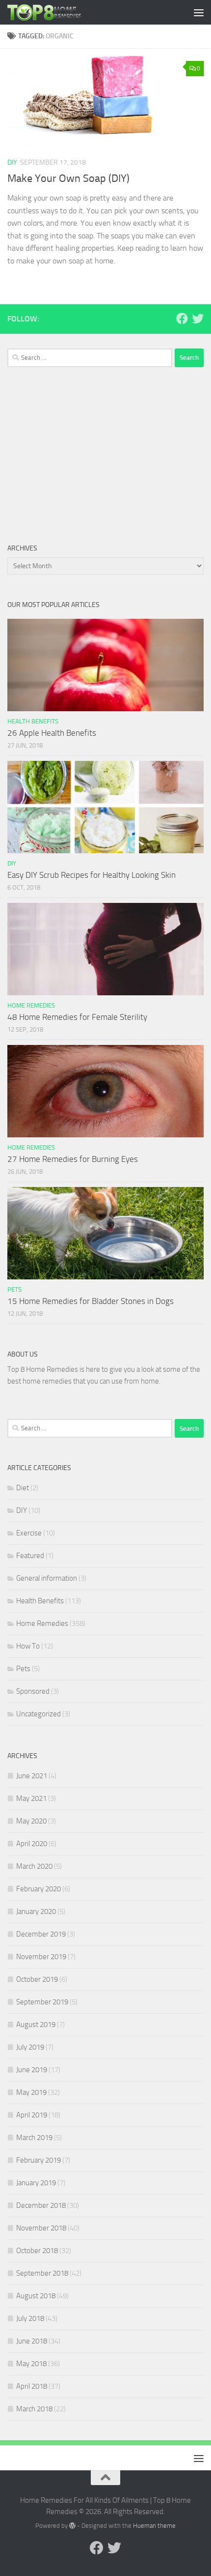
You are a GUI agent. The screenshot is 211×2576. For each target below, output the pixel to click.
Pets (14, 1289)
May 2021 (31, 1798)
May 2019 (31, 2092)
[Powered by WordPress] (72, 2526)
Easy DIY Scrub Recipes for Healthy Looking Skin (92, 875)
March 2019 (34, 2138)
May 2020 (31, 1821)
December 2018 (41, 2205)
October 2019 (37, 1979)
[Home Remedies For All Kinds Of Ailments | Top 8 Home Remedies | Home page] (57, 12)
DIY (12, 162)
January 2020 (36, 1911)
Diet (23, 1488)
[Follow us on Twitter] (198, 318)
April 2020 (32, 1844)
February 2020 (39, 1889)
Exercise (29, 1533)
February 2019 (39, 2160)
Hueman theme (154, 2526)
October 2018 (37, 2251)
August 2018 (36, 2296)
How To (28, 1646)
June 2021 (32, 1776)
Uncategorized (39, 1714)
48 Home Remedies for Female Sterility (77, 1017)
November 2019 (41, 1957)
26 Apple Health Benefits (52, 733)
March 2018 (34, 2409)
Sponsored (33, 1691)
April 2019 (32, 2115)
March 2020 (34, 1866)
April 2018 (32, 2386)
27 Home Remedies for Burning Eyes (73, 1159)
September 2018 (42, 2273)
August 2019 (36, 2025)
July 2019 (30, 2047)
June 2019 (32, 2070)
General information (47, 1578)
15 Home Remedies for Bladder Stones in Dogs (91, 1301)
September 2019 (42, 2002)
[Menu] (199, 12)
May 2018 (31, 2364)
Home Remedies (31, 1005)
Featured (30, 1556)
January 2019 (36, 2183)
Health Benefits (33, 721)
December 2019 (41, 1934)
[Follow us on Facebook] (182, 318)
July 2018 (30, 2318)
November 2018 (41, 2228)
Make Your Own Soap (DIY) (68, 178)
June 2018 (32, 2341)
